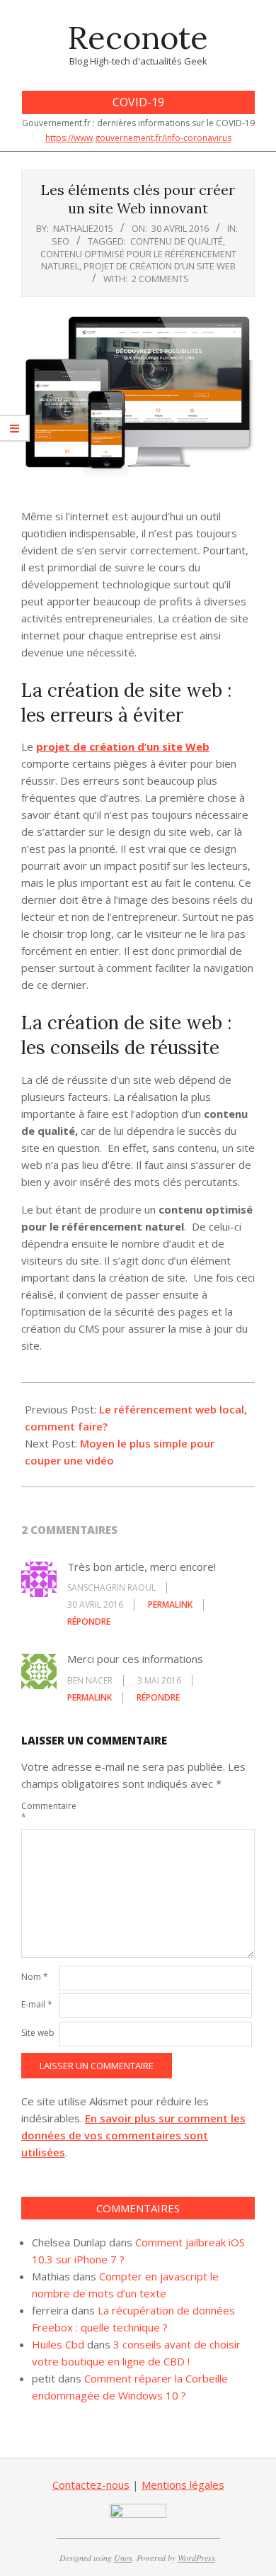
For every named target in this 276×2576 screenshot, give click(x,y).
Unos (123, 2558)
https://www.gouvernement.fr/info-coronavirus (138, 138)
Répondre (89, 1622)
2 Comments (160, 279)
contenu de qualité (177, 241)
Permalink (170, 1605)
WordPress (196, 2558)
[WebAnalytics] (138, 2512)
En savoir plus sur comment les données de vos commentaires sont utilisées (133, 2135)
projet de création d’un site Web (160, 266)
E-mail (37, 2004)
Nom (35, 1977)
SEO (61, 241)
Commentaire (39, 1811)
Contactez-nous (91, 2485)
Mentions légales (183, 2485)
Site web (38, 2033)
